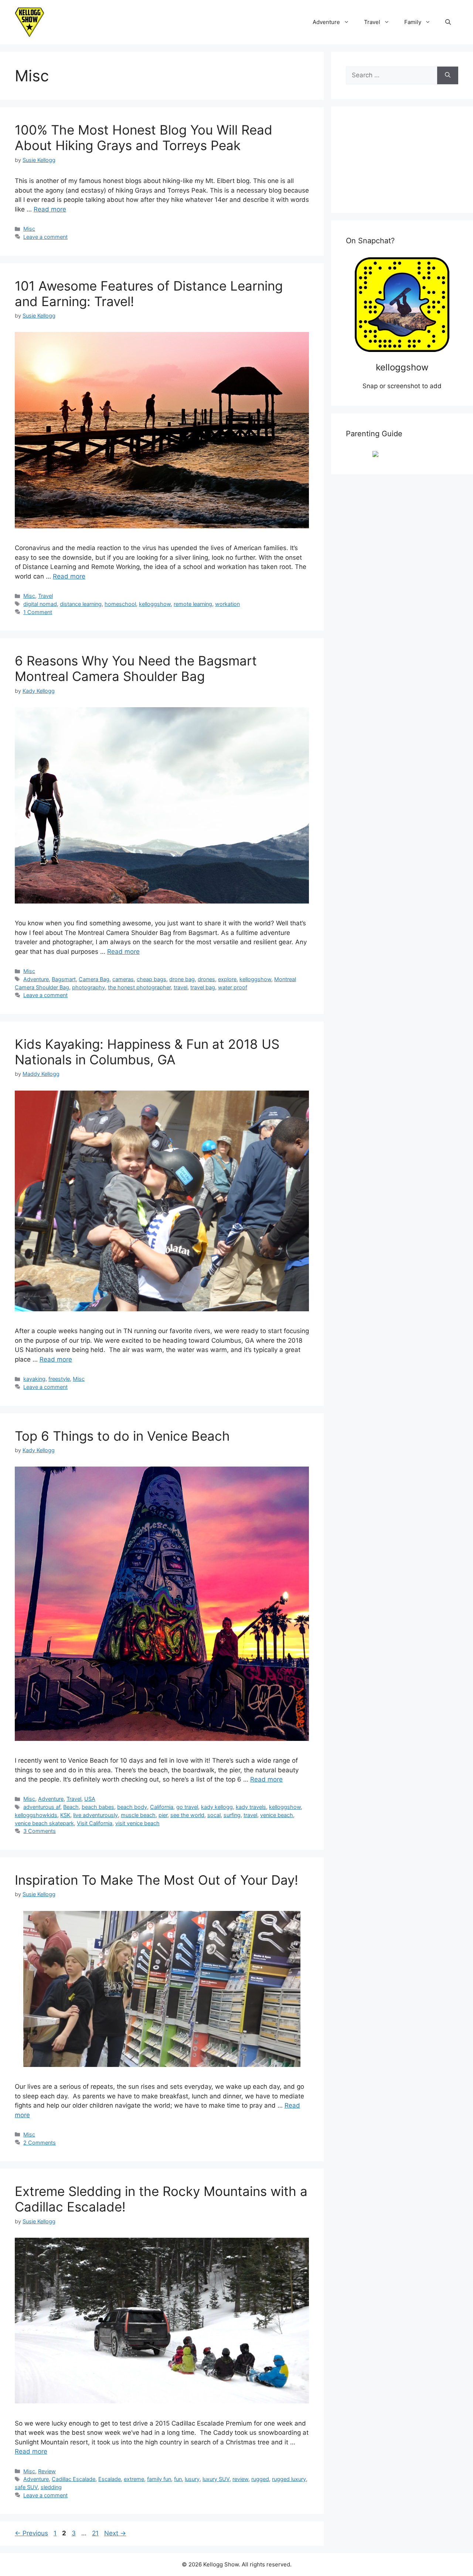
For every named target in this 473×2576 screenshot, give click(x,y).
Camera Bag (94, 979)
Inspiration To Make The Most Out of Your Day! (156, 1880)
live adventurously (96, 1815)
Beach (71, 1807)
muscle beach (138, 1815)
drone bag (182, 979)
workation (227, 604)
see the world (187, 1815)
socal (214, 1815)
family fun (159, 2479)
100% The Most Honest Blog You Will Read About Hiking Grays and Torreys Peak (144, 138)
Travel (372, 22)
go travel (187, 1807)
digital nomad (40, 604)
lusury (192, 2479)
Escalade (110, 2479)
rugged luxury (289, 2479)
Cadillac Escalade (74, 2479)
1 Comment (38, 612)
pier (163, 1815)
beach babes (98, 1807)
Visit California (95, 1823)
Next (115, 2533)
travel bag (203, 987)
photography (89, 987)
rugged (260, 2479)
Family (413, 22)
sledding (51, 2487)
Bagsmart (64, 979)
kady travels (251, 1807)
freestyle (59, 1379)
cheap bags (152, 979)
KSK (65, 1815)
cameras (123, 979)
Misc (29, 229)
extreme (134, 2479)
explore (227, 979)
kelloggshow (155, 604)
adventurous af (42, 1807)
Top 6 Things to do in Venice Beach (122, 1436)
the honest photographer (139, 987)
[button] (448, 22)
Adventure (326, 22)
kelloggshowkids (36, 1815)
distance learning (81, 604)
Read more (50, 209)
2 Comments (40, 2143)
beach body (132, 1807)
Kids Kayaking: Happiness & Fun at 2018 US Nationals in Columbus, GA (147, 1052)
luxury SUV (216, 2479)
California (162, 1807)
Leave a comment (45, 237)
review (240, 2479)
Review (47, 2471)
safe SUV (26, 2487)
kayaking (34, 1379)
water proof (233, 987)
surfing (232, 1815)
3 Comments (40, 1831)
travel (181, 987)
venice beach (277, 1815)
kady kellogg (217, 1807)
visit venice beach (137, 1823)
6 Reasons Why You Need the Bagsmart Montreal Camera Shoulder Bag (136, 668)
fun (178, 2479)
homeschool (120, 604)
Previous (31, 2533)
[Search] (448, 75)
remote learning (193, 604)
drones (206, 979)
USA (90, 1799)
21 (96, 2533)
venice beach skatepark (44, 1823)
